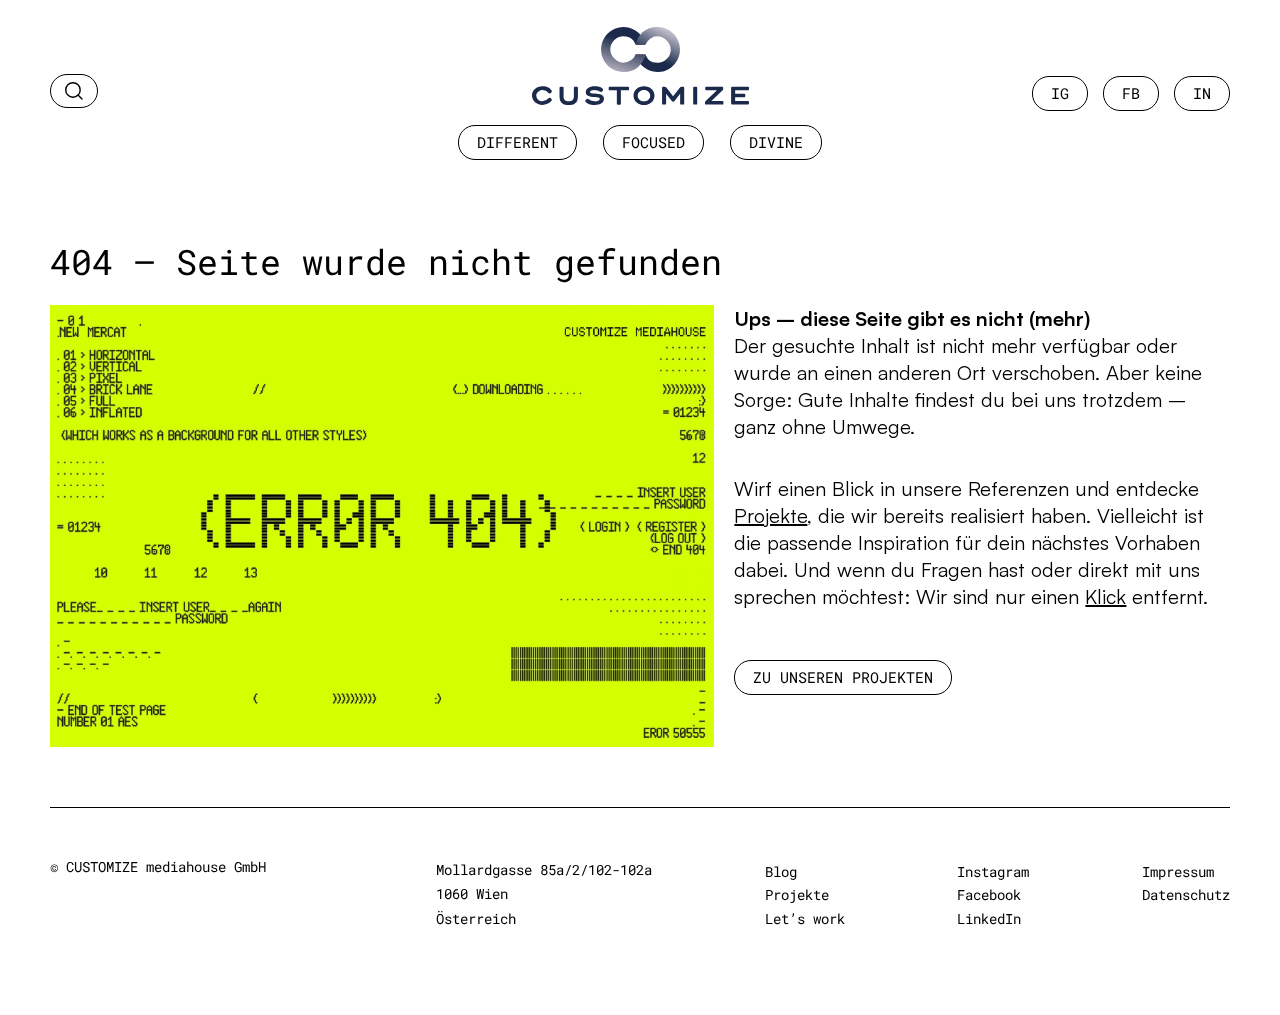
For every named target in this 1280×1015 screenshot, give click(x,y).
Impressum (1178, 871)
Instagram (993, 871)
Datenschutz (1186, 894)
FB (1131, 93)
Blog (781, 871)
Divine (776, 142)
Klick (1105, 596)
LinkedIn (989, 918)
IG (1060, 93)
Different (517, 142)
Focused (653, 142)
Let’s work (805, 918)
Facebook (989, 894)
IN (1202, 93)
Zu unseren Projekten (843, 677)
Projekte (770, 515)
